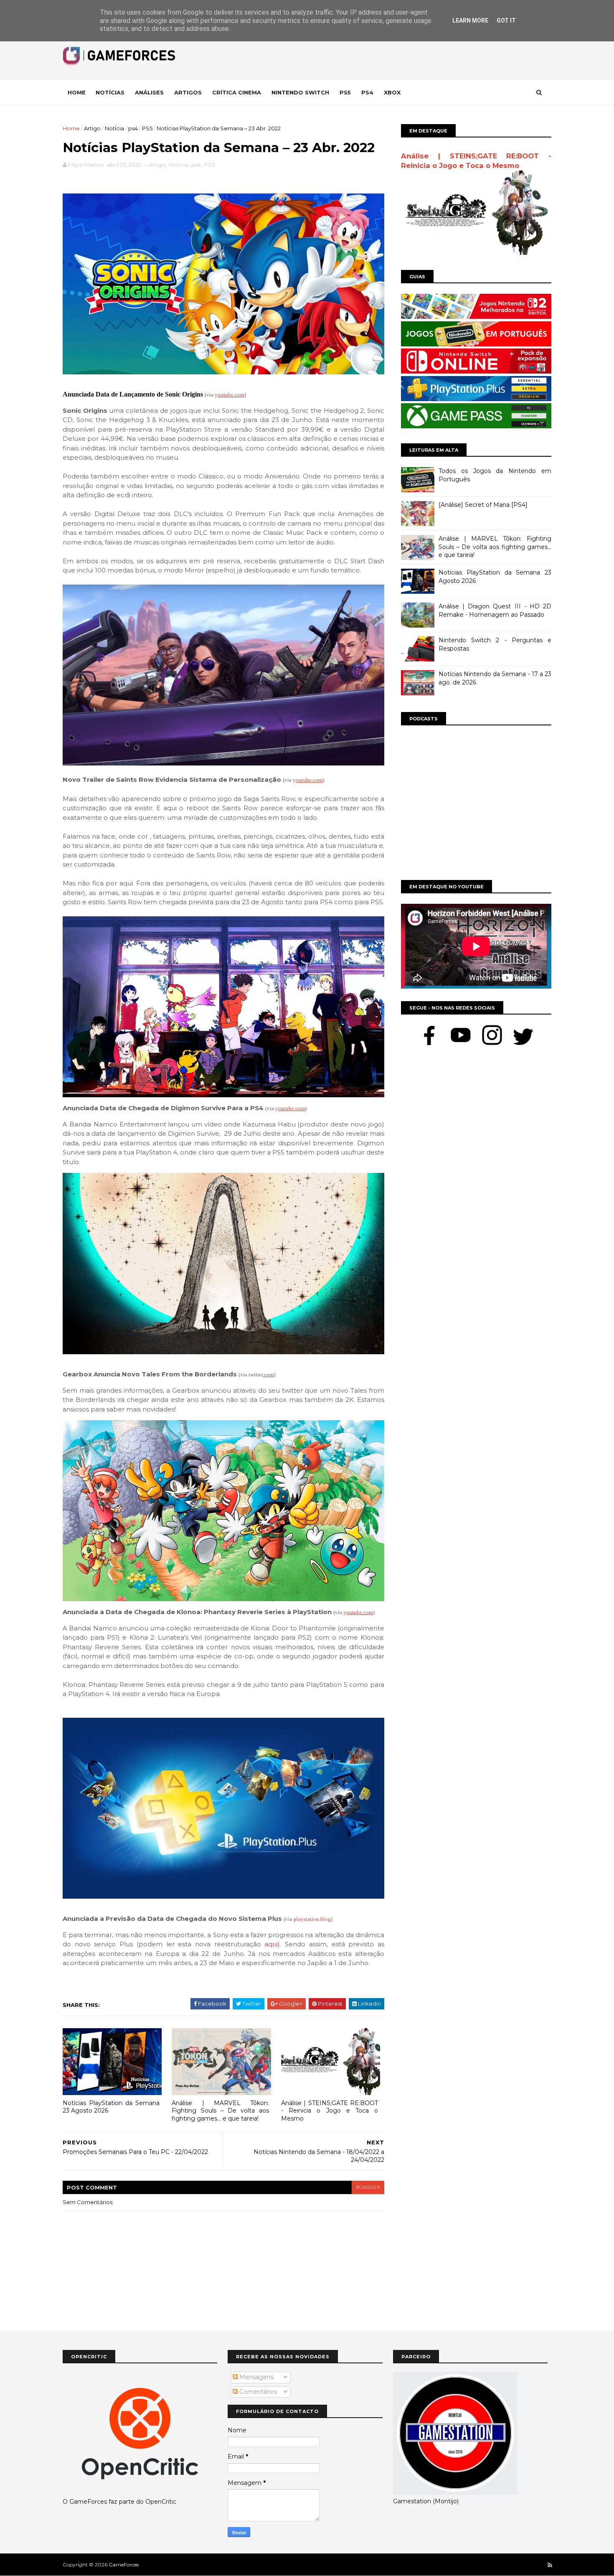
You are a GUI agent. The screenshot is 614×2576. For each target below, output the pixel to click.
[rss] (550, 2565)
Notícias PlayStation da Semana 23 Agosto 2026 (111, 2107)
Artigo (92, 128)
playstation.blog (312, 1919)
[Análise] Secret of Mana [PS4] (483, 505)
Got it (506, 20)
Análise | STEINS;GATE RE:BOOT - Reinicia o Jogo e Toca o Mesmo (330, 2111)
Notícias (110, 92)
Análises (149, 92)
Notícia (114, 128)
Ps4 (367, 92)
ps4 (133, 128)
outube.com (231, 395)
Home (77, 92)
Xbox (392, 92)
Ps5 (345, 92)
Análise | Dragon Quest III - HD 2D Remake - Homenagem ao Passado (495, 610)
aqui (271, 1944)
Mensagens (256, 2377)
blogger (368, 2187)
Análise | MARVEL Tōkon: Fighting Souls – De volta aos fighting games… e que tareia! (220, 2111)
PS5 (147, 128)
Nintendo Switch (300, 92)
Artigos (188, 92)
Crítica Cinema (237, 92)
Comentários (257, 2392)
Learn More (470, 20)
